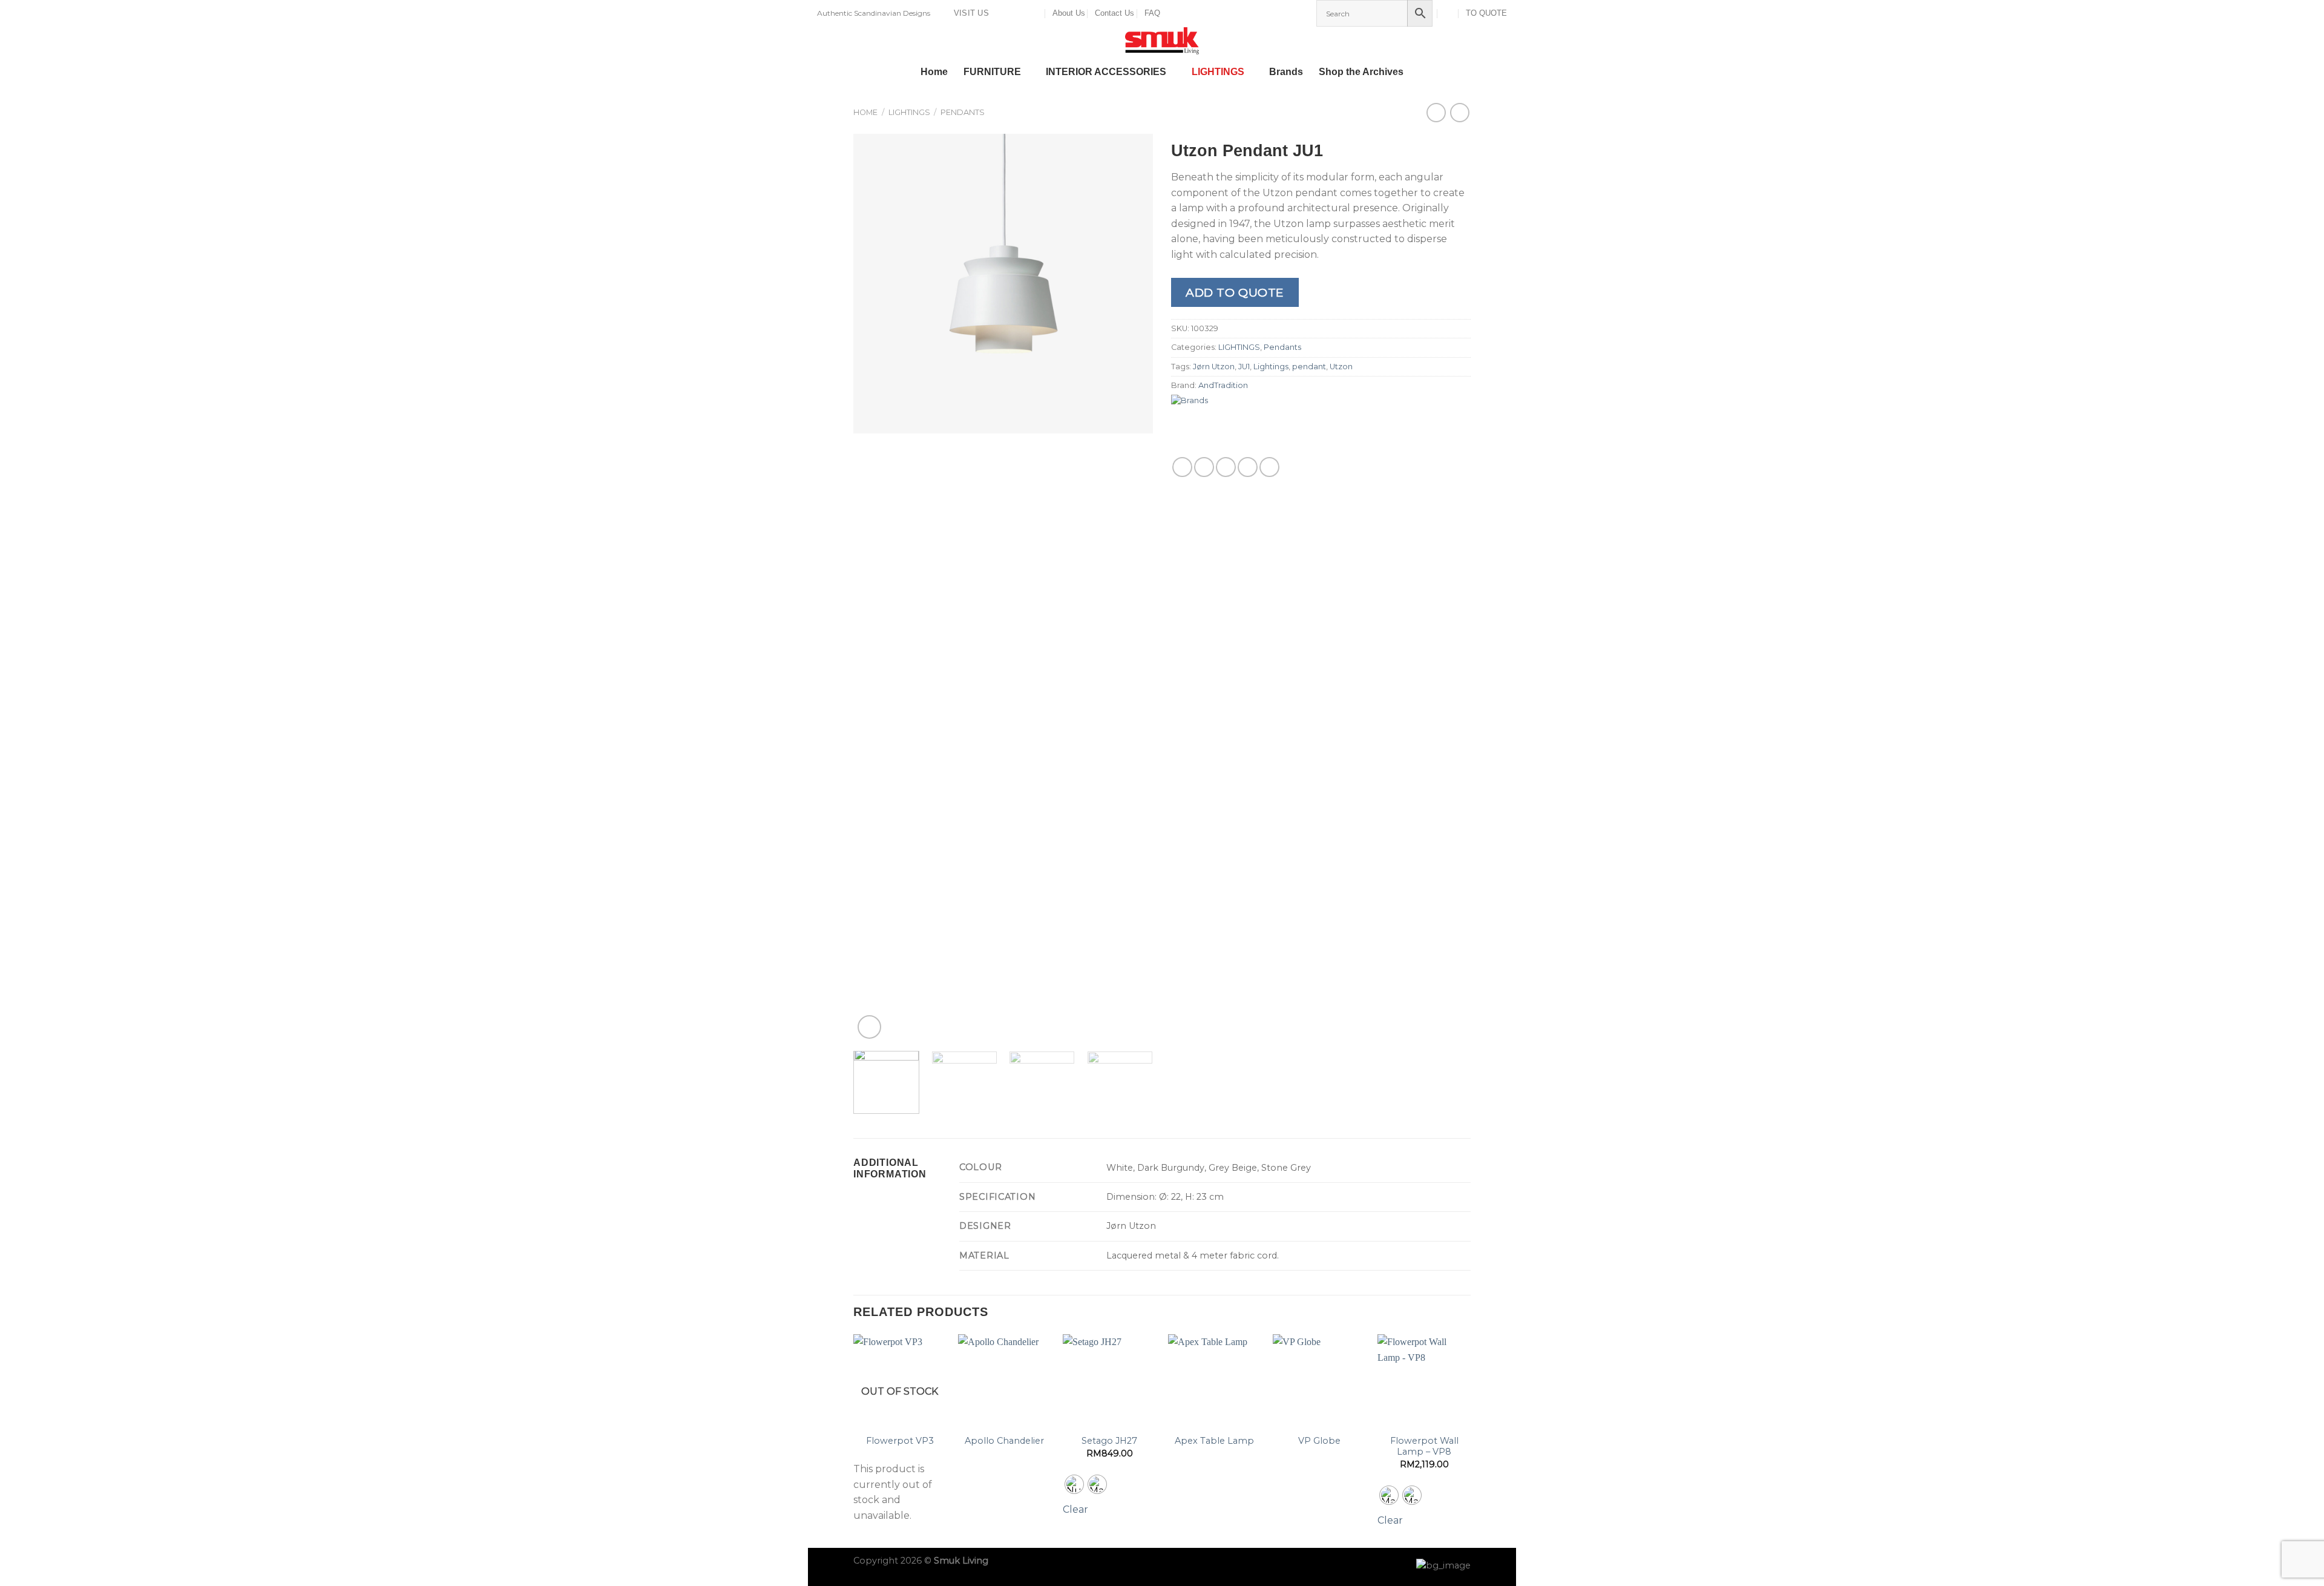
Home (934, 72)
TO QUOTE (1486, 13)
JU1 (1244, 367)
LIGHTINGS (1218, 72)
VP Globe (1319, 1441)
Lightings (1271, 367)
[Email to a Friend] (1226, 467)
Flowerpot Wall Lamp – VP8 (1424, 1446)
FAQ (1152, 13)
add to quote (1235, 292)
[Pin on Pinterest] (1248, 467)
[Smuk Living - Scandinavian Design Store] (1162, 41)
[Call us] (1036, 13)
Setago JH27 (1109, 1441)
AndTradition (1223, 385)
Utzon (1341, 367)
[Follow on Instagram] (1013, 13)
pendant (1309, 367)
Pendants (963, 112)
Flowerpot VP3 (900, 1441)
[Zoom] (869, 1027)
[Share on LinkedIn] (1269, 467)
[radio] (1074, 1484)
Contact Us (1114, 13)
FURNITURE (992, 72)
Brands (1286, 72)
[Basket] (1449, 13)
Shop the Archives (1361, 72)
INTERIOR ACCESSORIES (1106, 72)
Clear (1075, 1509)
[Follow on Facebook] (1002, 13)
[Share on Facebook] (1182, 467)
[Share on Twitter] (1204, 467)
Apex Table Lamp (1214, 1441)
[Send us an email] (1025, 13)
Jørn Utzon (1214, 367)
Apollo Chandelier (1004, 1441)
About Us (1069, 13)
